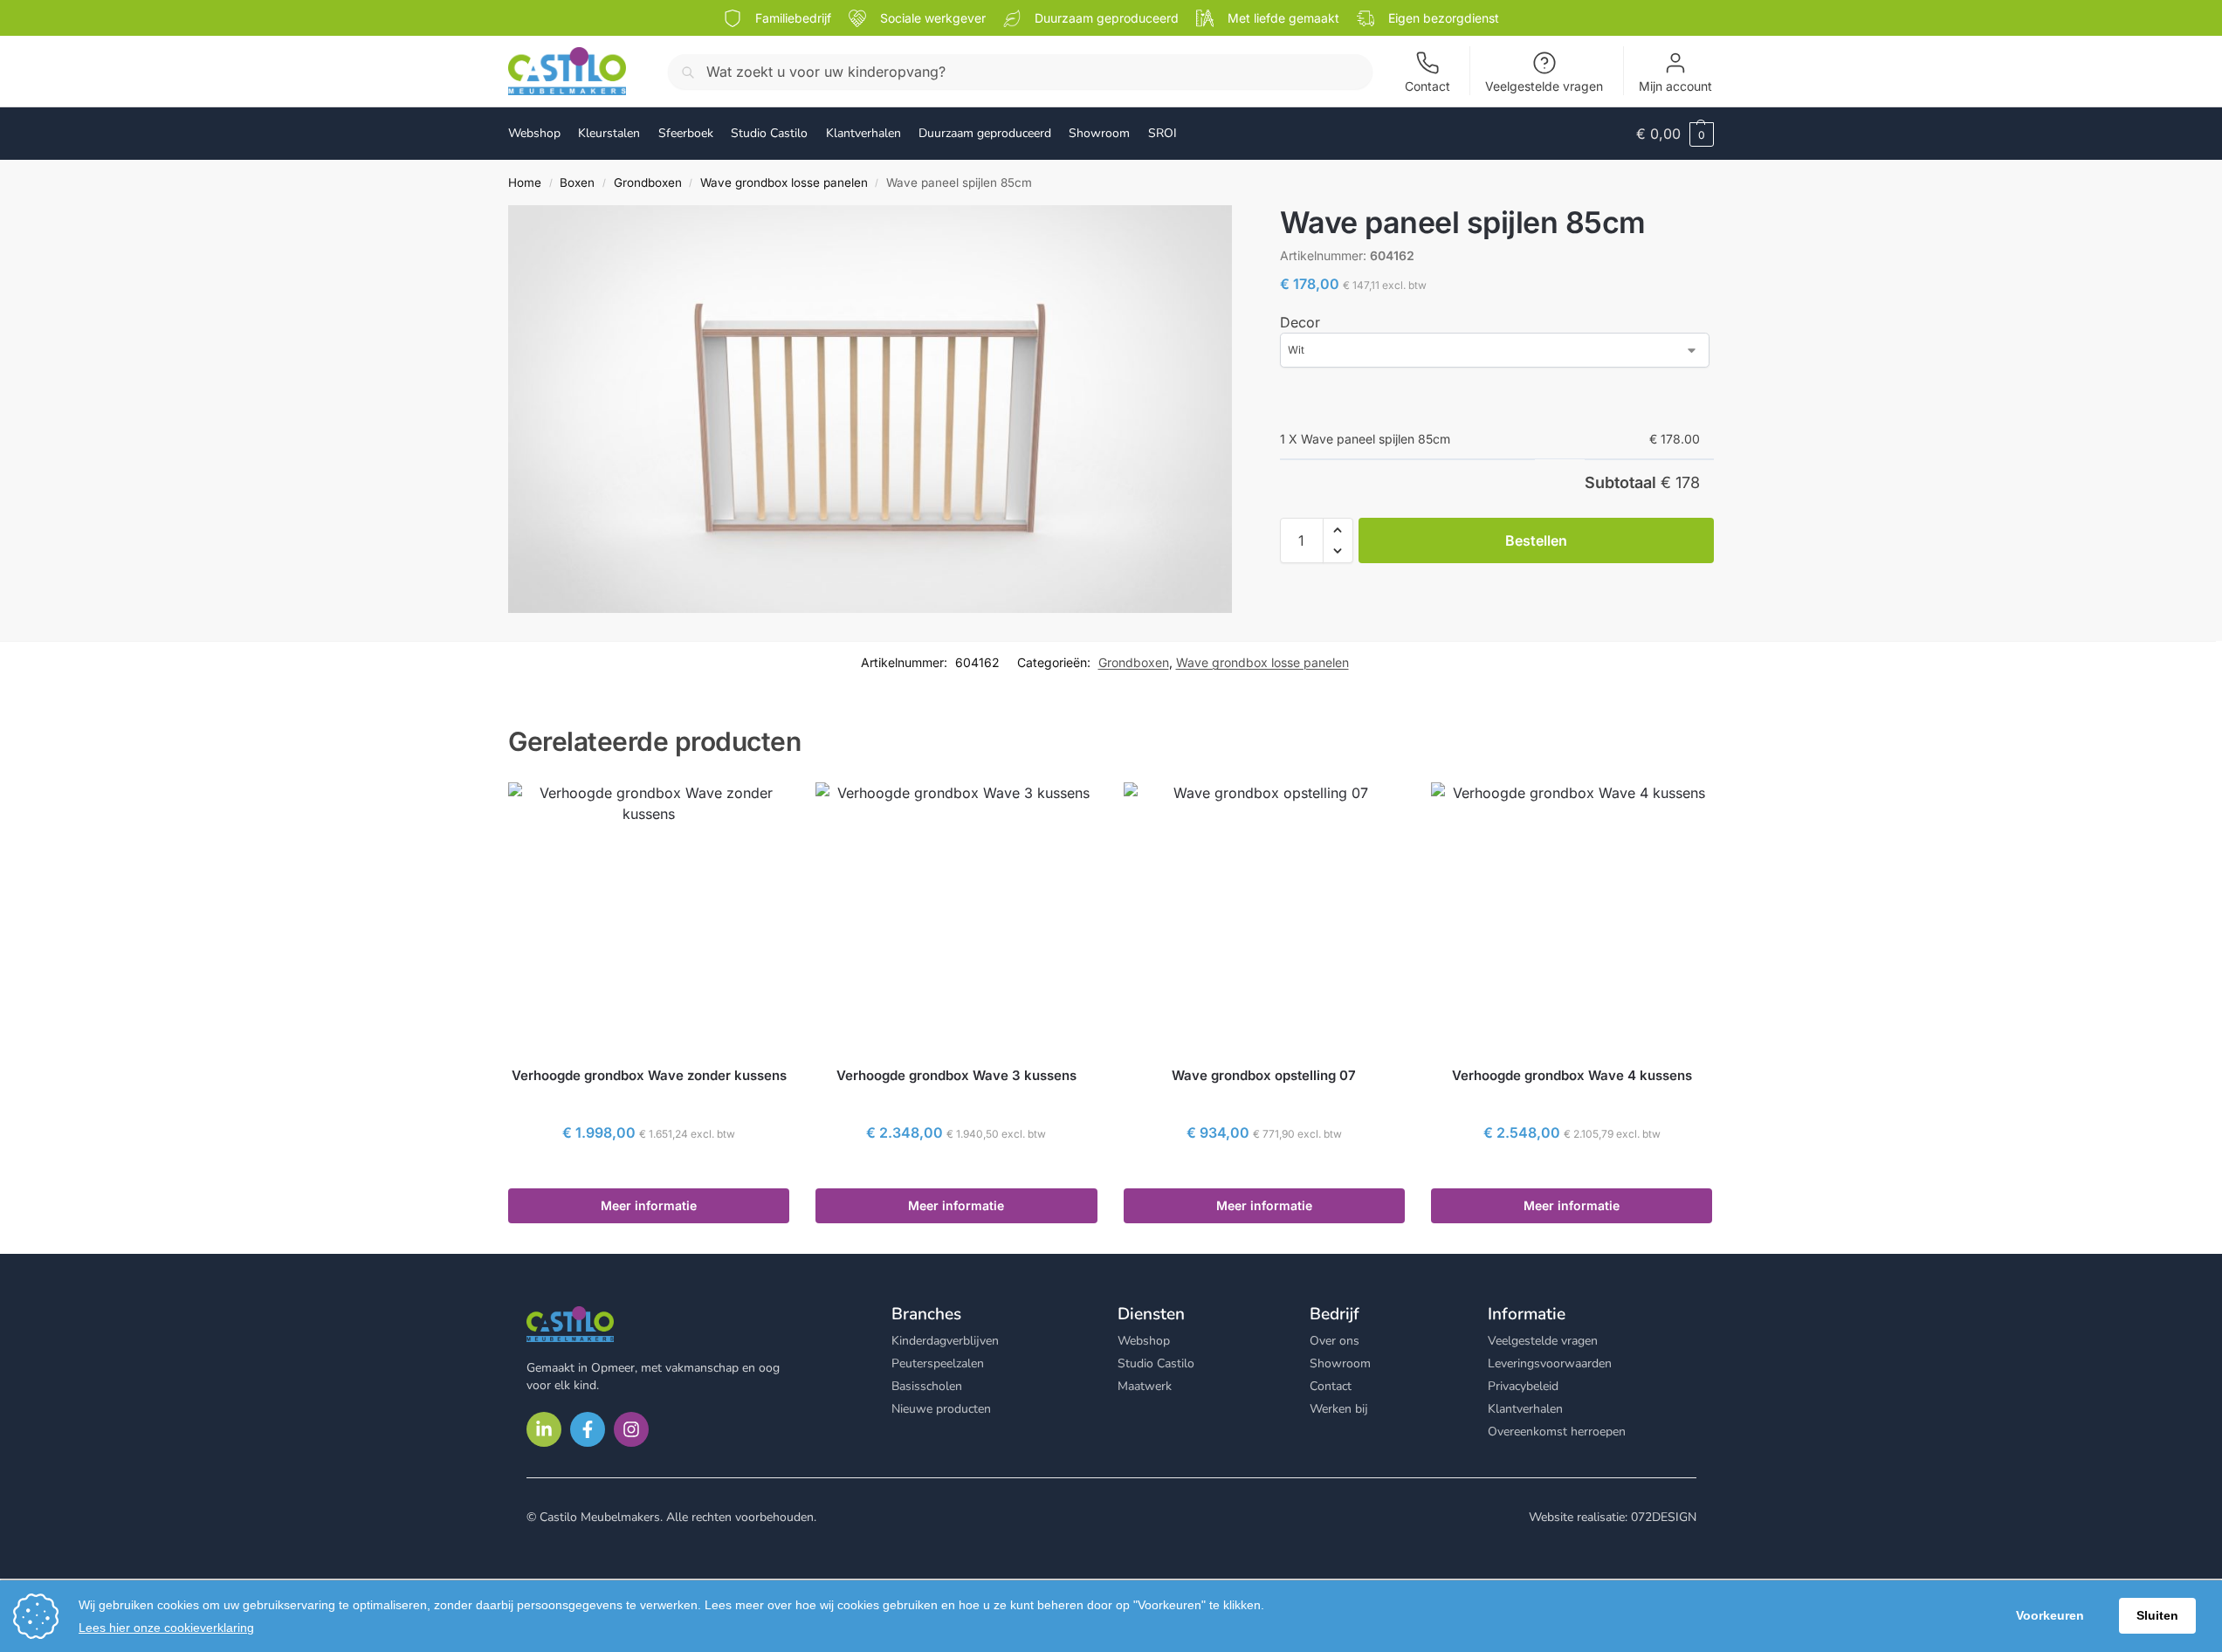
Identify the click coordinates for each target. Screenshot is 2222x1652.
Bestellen (1536, 540)
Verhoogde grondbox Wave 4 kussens (1572, 1075)
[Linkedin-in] (544, 1429)
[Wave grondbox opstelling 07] (1264, 917)
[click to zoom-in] (870, 409)
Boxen (577, 182)
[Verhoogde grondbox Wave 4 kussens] (1572, 917)
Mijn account (1675, 86)
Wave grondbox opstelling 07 (1264, 1075)
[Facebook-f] (588, 1429)
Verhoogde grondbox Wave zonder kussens (649, 1075)
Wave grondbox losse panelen (784, 182)
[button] (1675, 134)
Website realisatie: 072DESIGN (1613, 1517)
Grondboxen (648, 182)
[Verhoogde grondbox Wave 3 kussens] (956, 917)
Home (525, 182)
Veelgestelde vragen (1544, 86)
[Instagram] (631, 1429)
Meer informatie (649, 1205)
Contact (1427, 86)
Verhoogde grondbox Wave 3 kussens (956, 1075)
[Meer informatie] (649, 1170)
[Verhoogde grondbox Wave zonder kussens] (649, 917)
